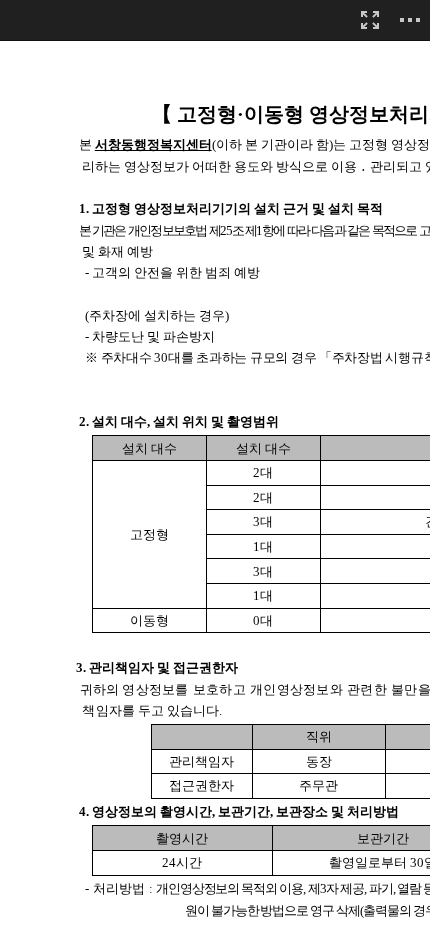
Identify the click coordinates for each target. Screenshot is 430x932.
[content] (215, 466)
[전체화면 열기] (370, 20)
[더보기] (410, 20)
